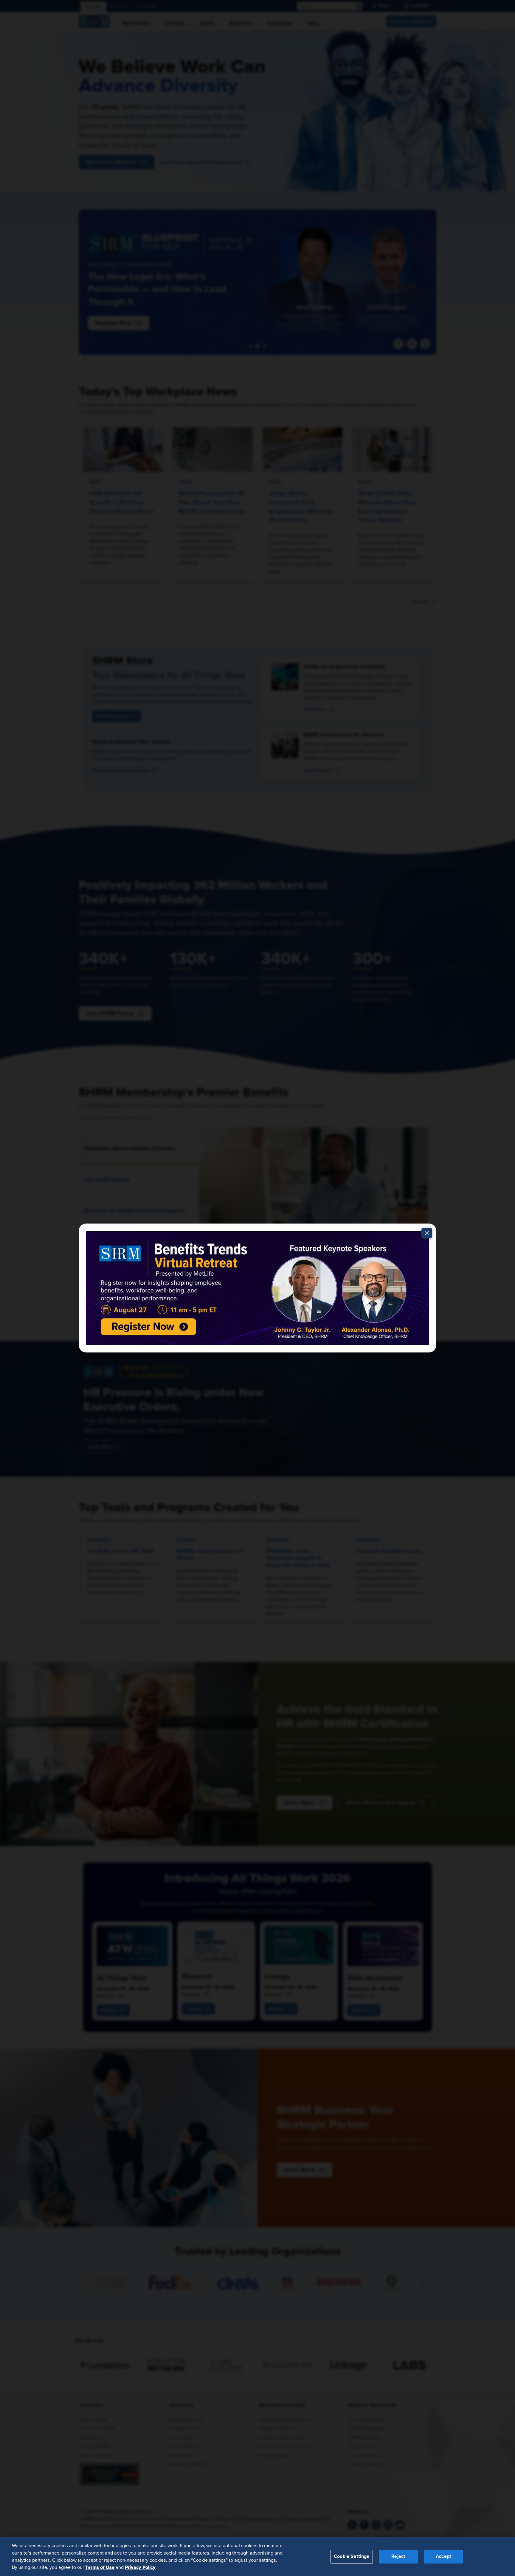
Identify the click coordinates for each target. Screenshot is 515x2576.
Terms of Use (100, 2567)
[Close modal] (427, 1233)
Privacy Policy (140, 2567)
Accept (443, 2556)
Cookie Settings (352, 2556)
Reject (398, 2556)
